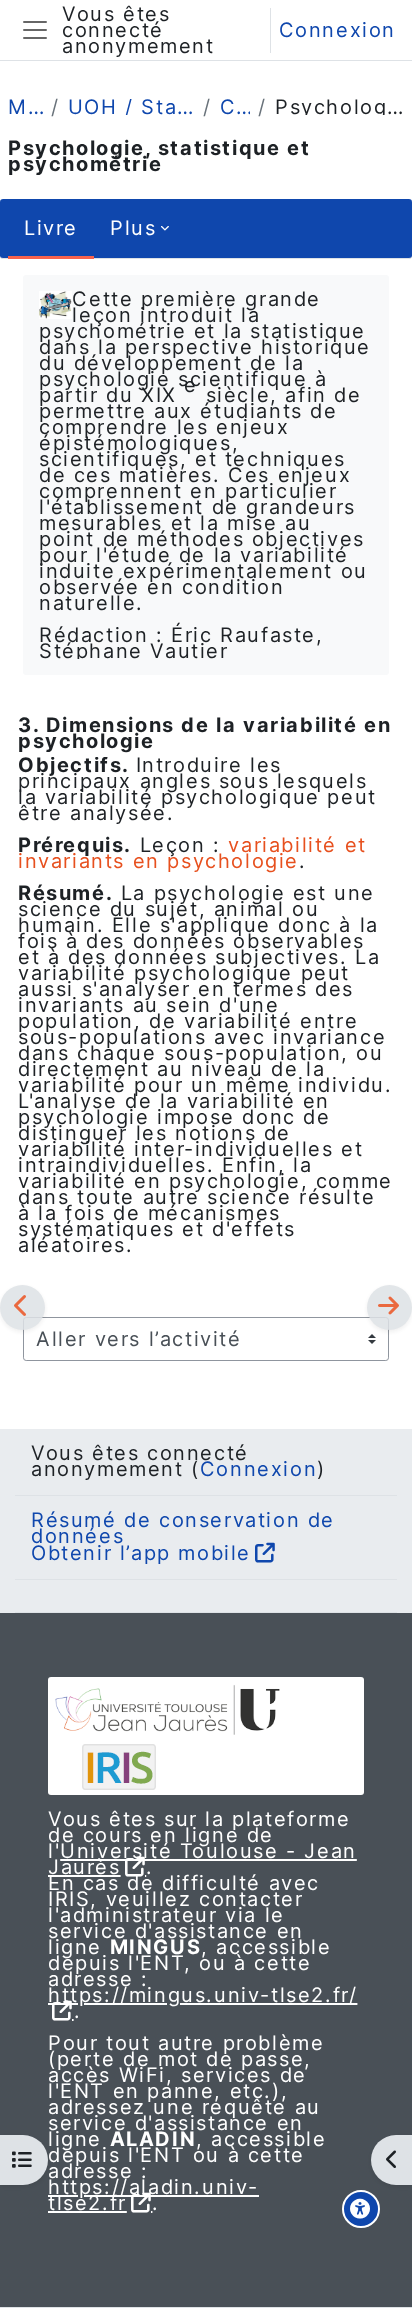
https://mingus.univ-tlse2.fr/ (202, 1995)
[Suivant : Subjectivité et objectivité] (389, 1307)
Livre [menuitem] (51, 228)
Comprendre (235, 107)
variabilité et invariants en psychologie (192, 853)
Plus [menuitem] (133, 228)
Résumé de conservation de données (183, 1528)
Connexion (337, 30)
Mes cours (25, 107)
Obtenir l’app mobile (141, 1553)
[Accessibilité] (361, 2209)
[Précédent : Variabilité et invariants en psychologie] (22, 1307)
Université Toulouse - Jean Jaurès (202, 1859)
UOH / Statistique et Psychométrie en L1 (131, 107)
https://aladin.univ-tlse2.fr (153, 2195)
